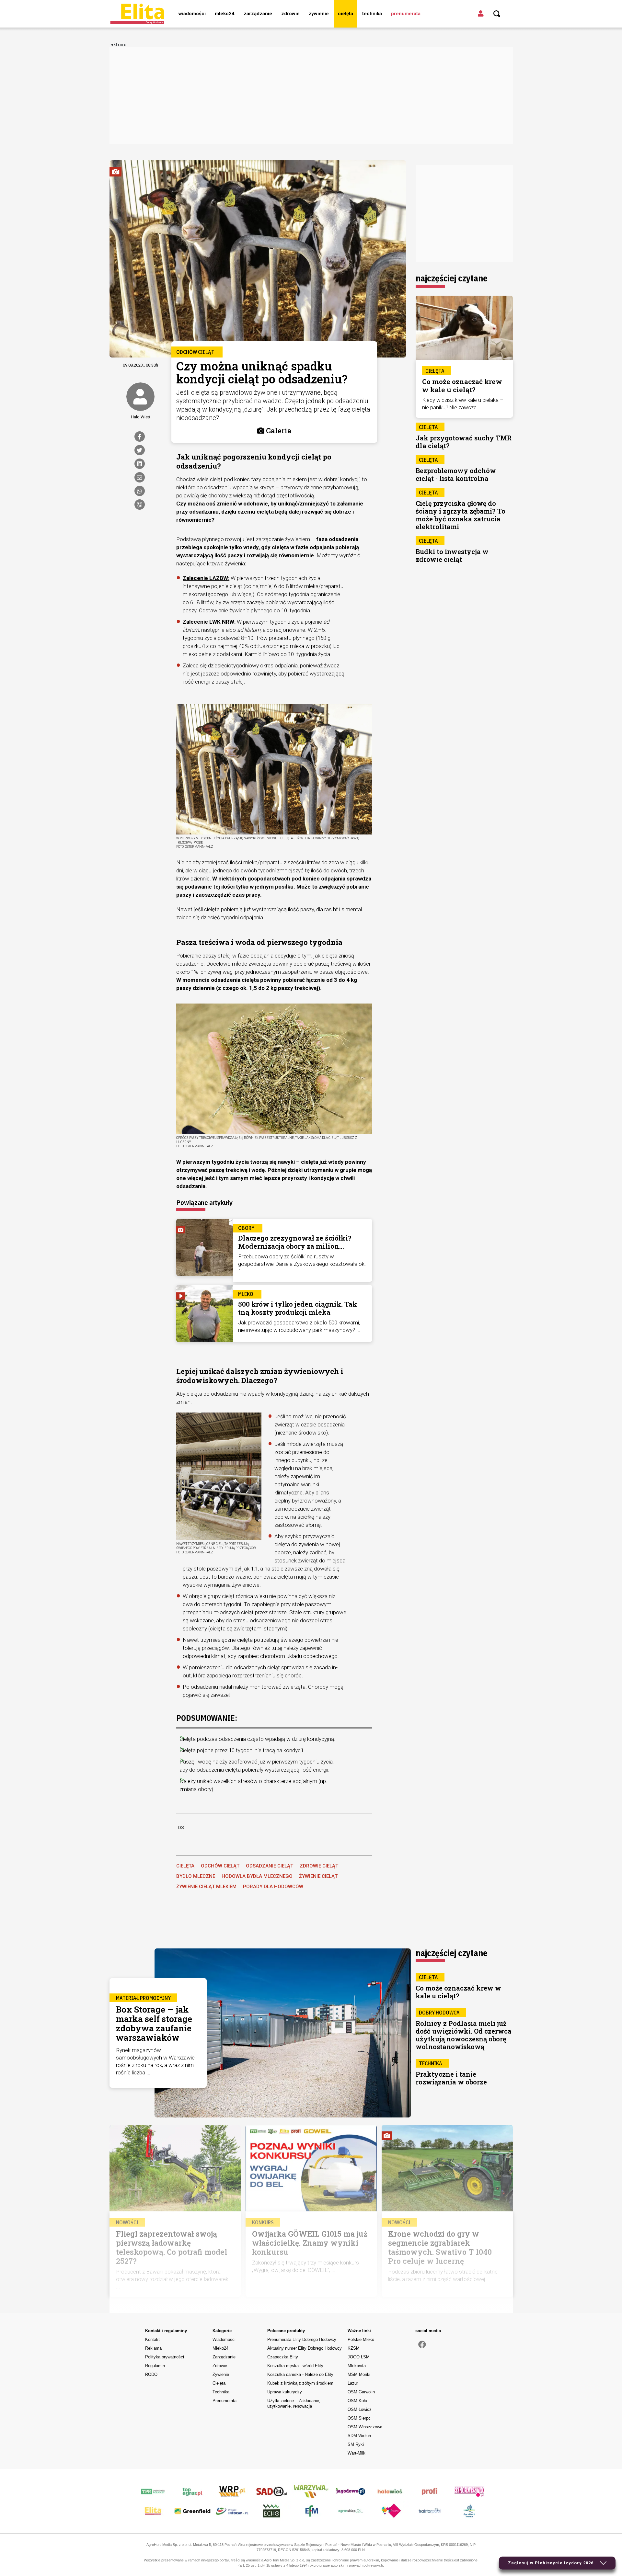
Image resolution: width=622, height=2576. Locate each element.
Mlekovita (357, 2366)
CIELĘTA (185, 1866)
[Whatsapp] (140, 491)
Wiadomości (192, 14)
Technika (372, 14)
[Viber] (140, 505)
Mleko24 (225, 14)
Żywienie (319, 14)
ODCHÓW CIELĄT (220, 1866)
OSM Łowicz (360, 2409)
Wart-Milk (357, 2453)
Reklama (153, 2348)
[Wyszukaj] (497, 14)
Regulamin (155, 2366)
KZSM (354, 2348)
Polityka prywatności (165, 2357)
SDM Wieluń (359, 2436)
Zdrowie (290, 14)
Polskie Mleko (361, 2339)
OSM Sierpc (359, 2418)
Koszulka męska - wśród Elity (295, 2366)
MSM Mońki (359, 2374)
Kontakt (152, 2339)
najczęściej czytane (452, 278)
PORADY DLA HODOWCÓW (273, 1887)
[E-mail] (140, 477)
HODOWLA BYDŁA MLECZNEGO (257, 1876)
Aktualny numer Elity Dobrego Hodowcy (305, 2348)
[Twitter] (140, 450)
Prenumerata (406, 14)
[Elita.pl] (137, 14)
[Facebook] (140, 437)
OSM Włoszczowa (365, 2427)
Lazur (353, 2383)
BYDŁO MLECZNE (196, 1876)
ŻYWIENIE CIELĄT (318, 1876)
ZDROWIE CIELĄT (319, 1866)
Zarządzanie (258, 14)
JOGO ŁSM (359, 2357)
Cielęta (346, 14)
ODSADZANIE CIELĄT (270, 1866)
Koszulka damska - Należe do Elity (300, 2374)
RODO (151, 2374)
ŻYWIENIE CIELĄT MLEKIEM (206, 1887)
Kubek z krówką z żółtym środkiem (300, 2383)
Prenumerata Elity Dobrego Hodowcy (302, 2339)
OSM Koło (357, 2401)
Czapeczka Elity (283, 2357)
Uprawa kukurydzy (285, 2392)
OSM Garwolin (361, 2392)
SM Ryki (356, 2444)
